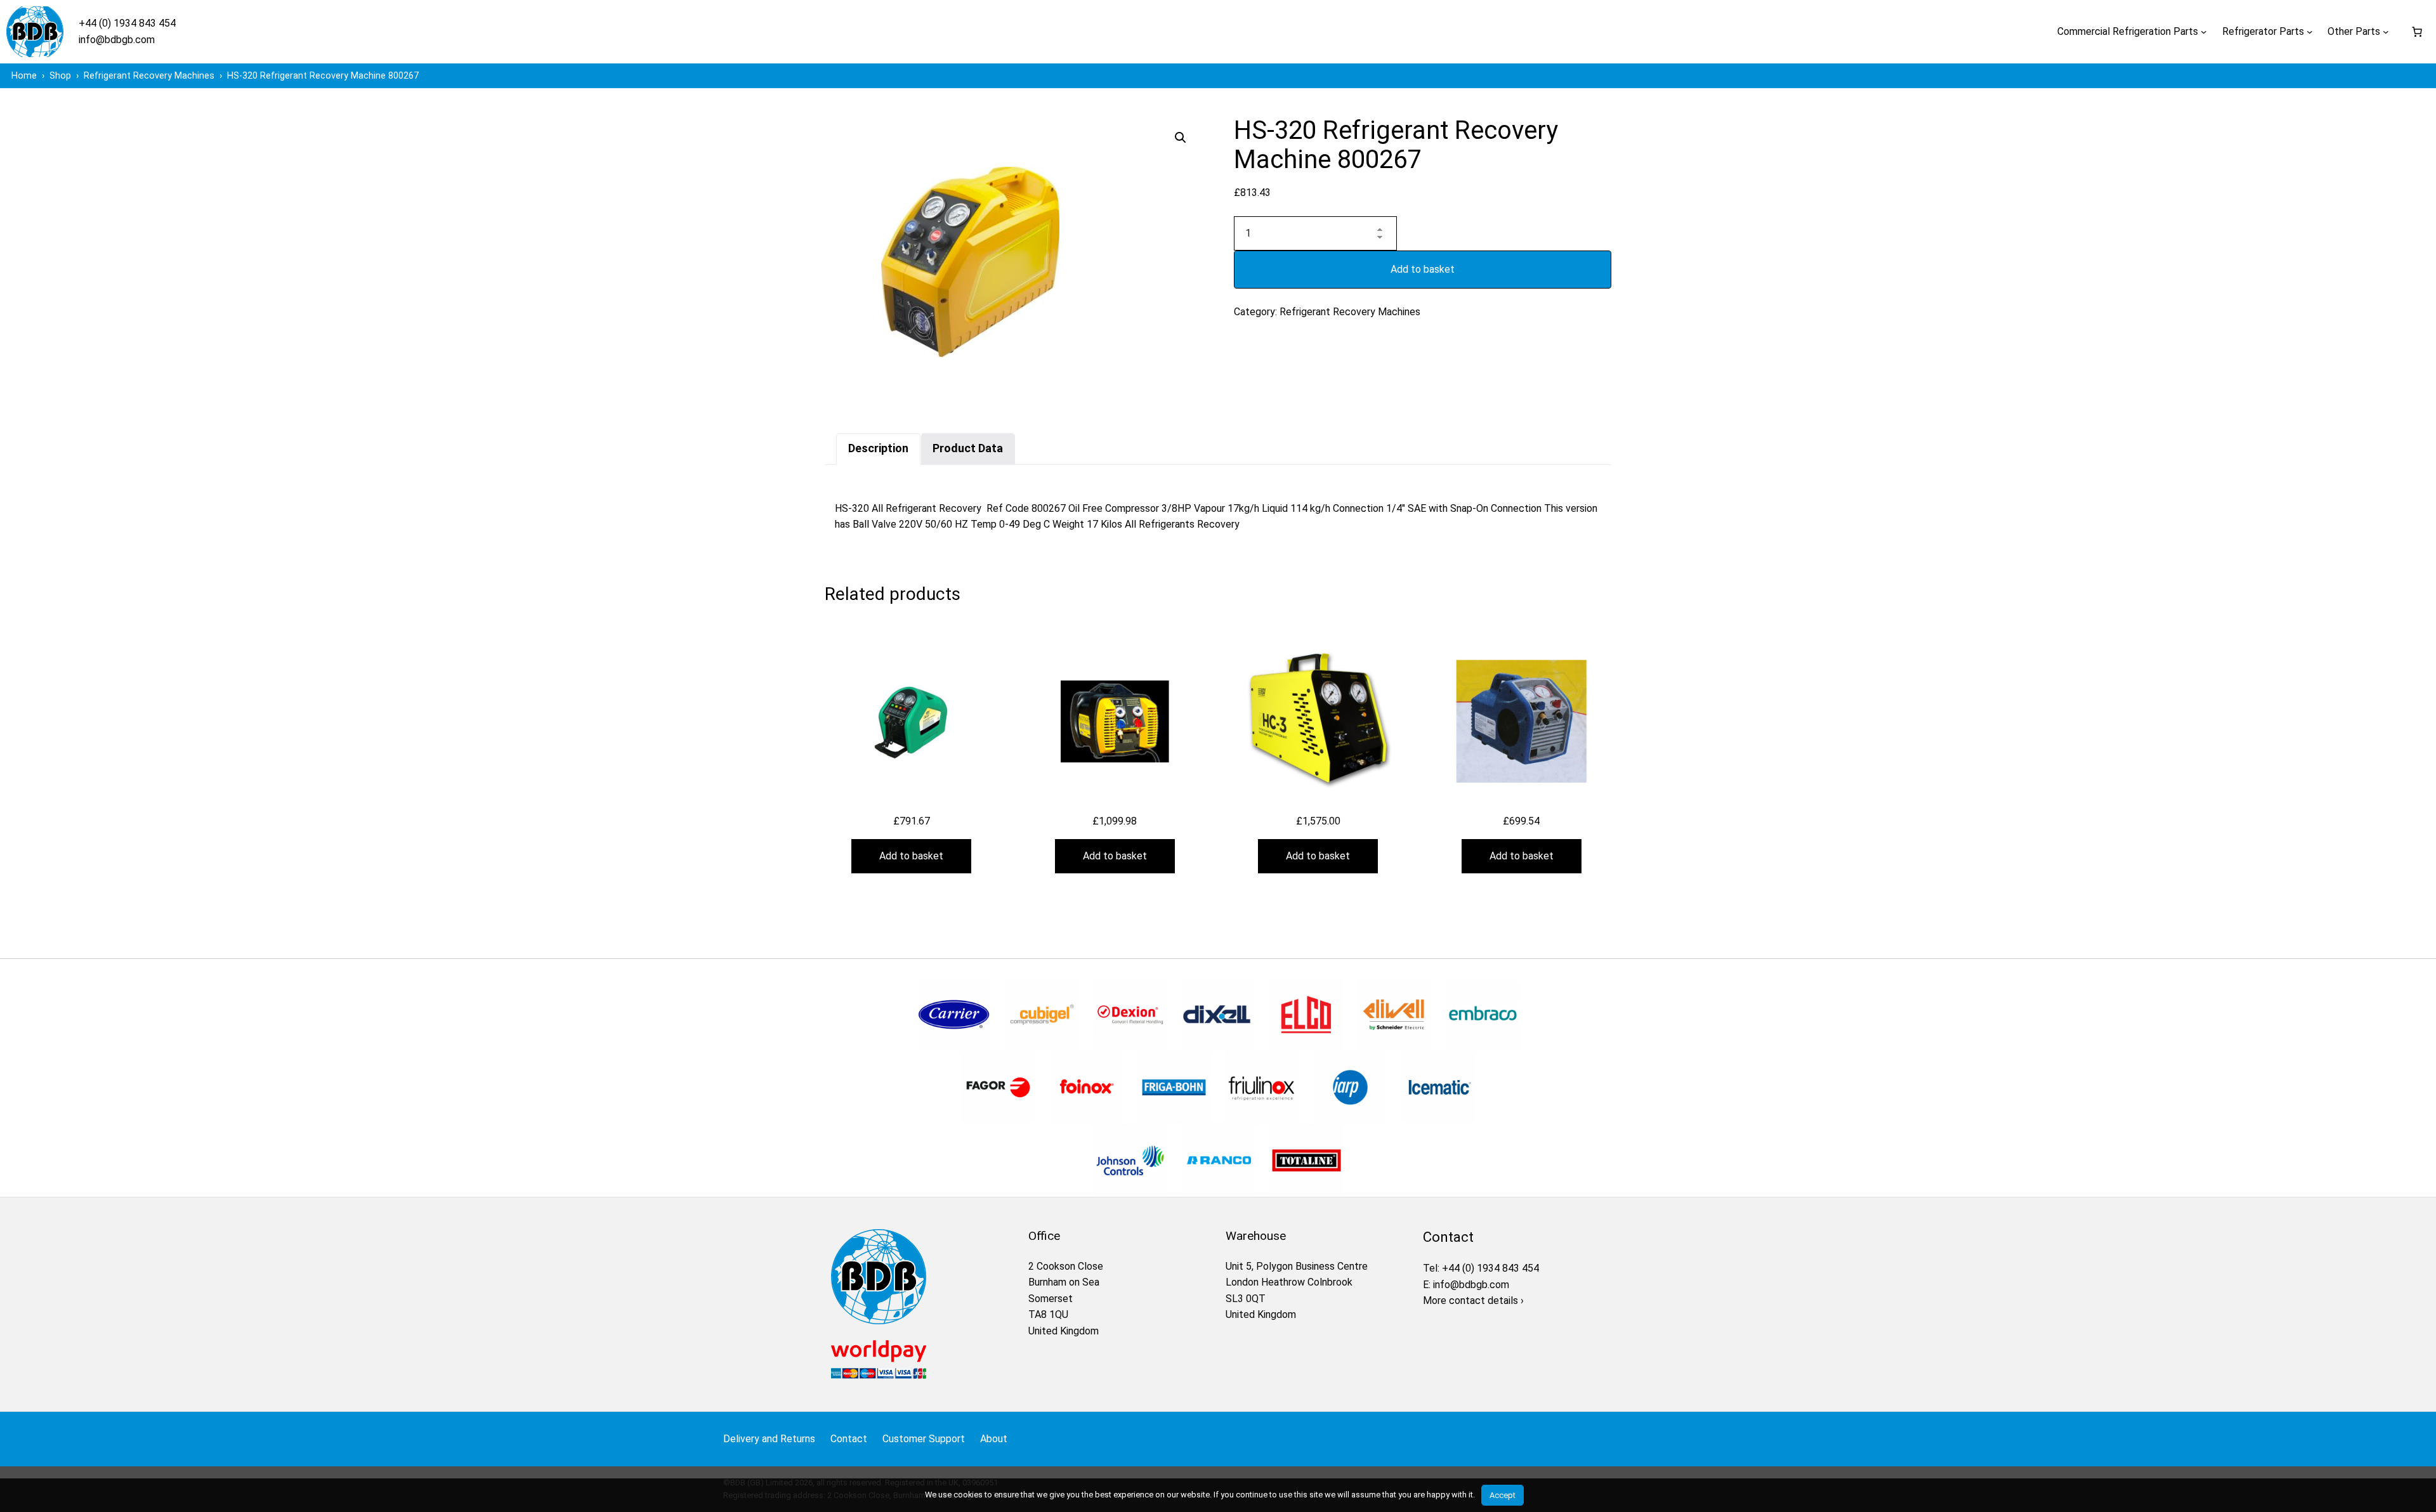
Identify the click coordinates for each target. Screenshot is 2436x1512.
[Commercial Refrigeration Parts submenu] (2204, 32)
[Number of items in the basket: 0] (2417, 32)
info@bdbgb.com (117, 40)
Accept (1503, 1495)
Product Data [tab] (968, 448)
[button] (1181, 138)
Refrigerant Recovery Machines (1350, 312)
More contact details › (1473, 1300)
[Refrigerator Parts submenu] (2310, 32)
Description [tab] (878, 448)
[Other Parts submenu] (2386, 32)
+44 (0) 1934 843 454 (127, 23)
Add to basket (1423, 269)
